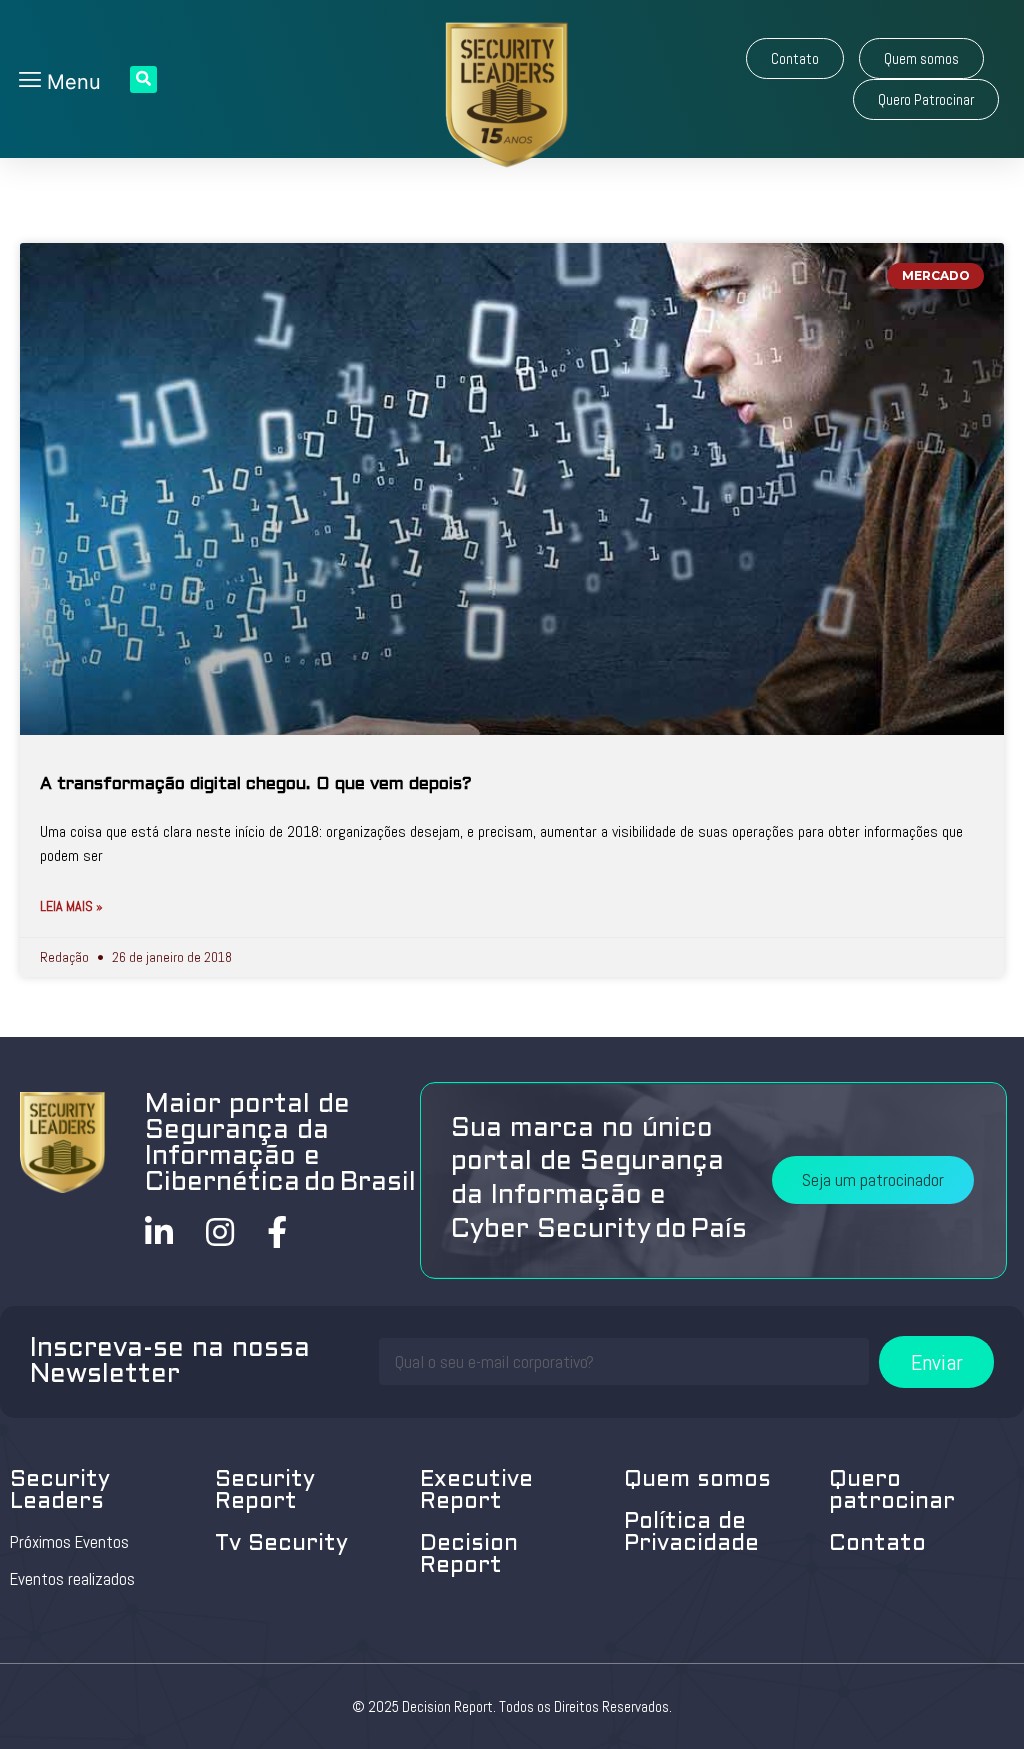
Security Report (265, 1491)
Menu (71, 82)
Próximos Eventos (69, 1542)
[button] (795, 58)
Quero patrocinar (892, 1491)
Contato (877, 1544)
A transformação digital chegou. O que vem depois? (256, 785)
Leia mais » (71, 906)
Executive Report (476, 1491)
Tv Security (281, 1544)
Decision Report (469, 1555)
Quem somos (697, 1480)
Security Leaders (60, 1491)
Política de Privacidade (691, 1533)
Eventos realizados (72, 1579)
